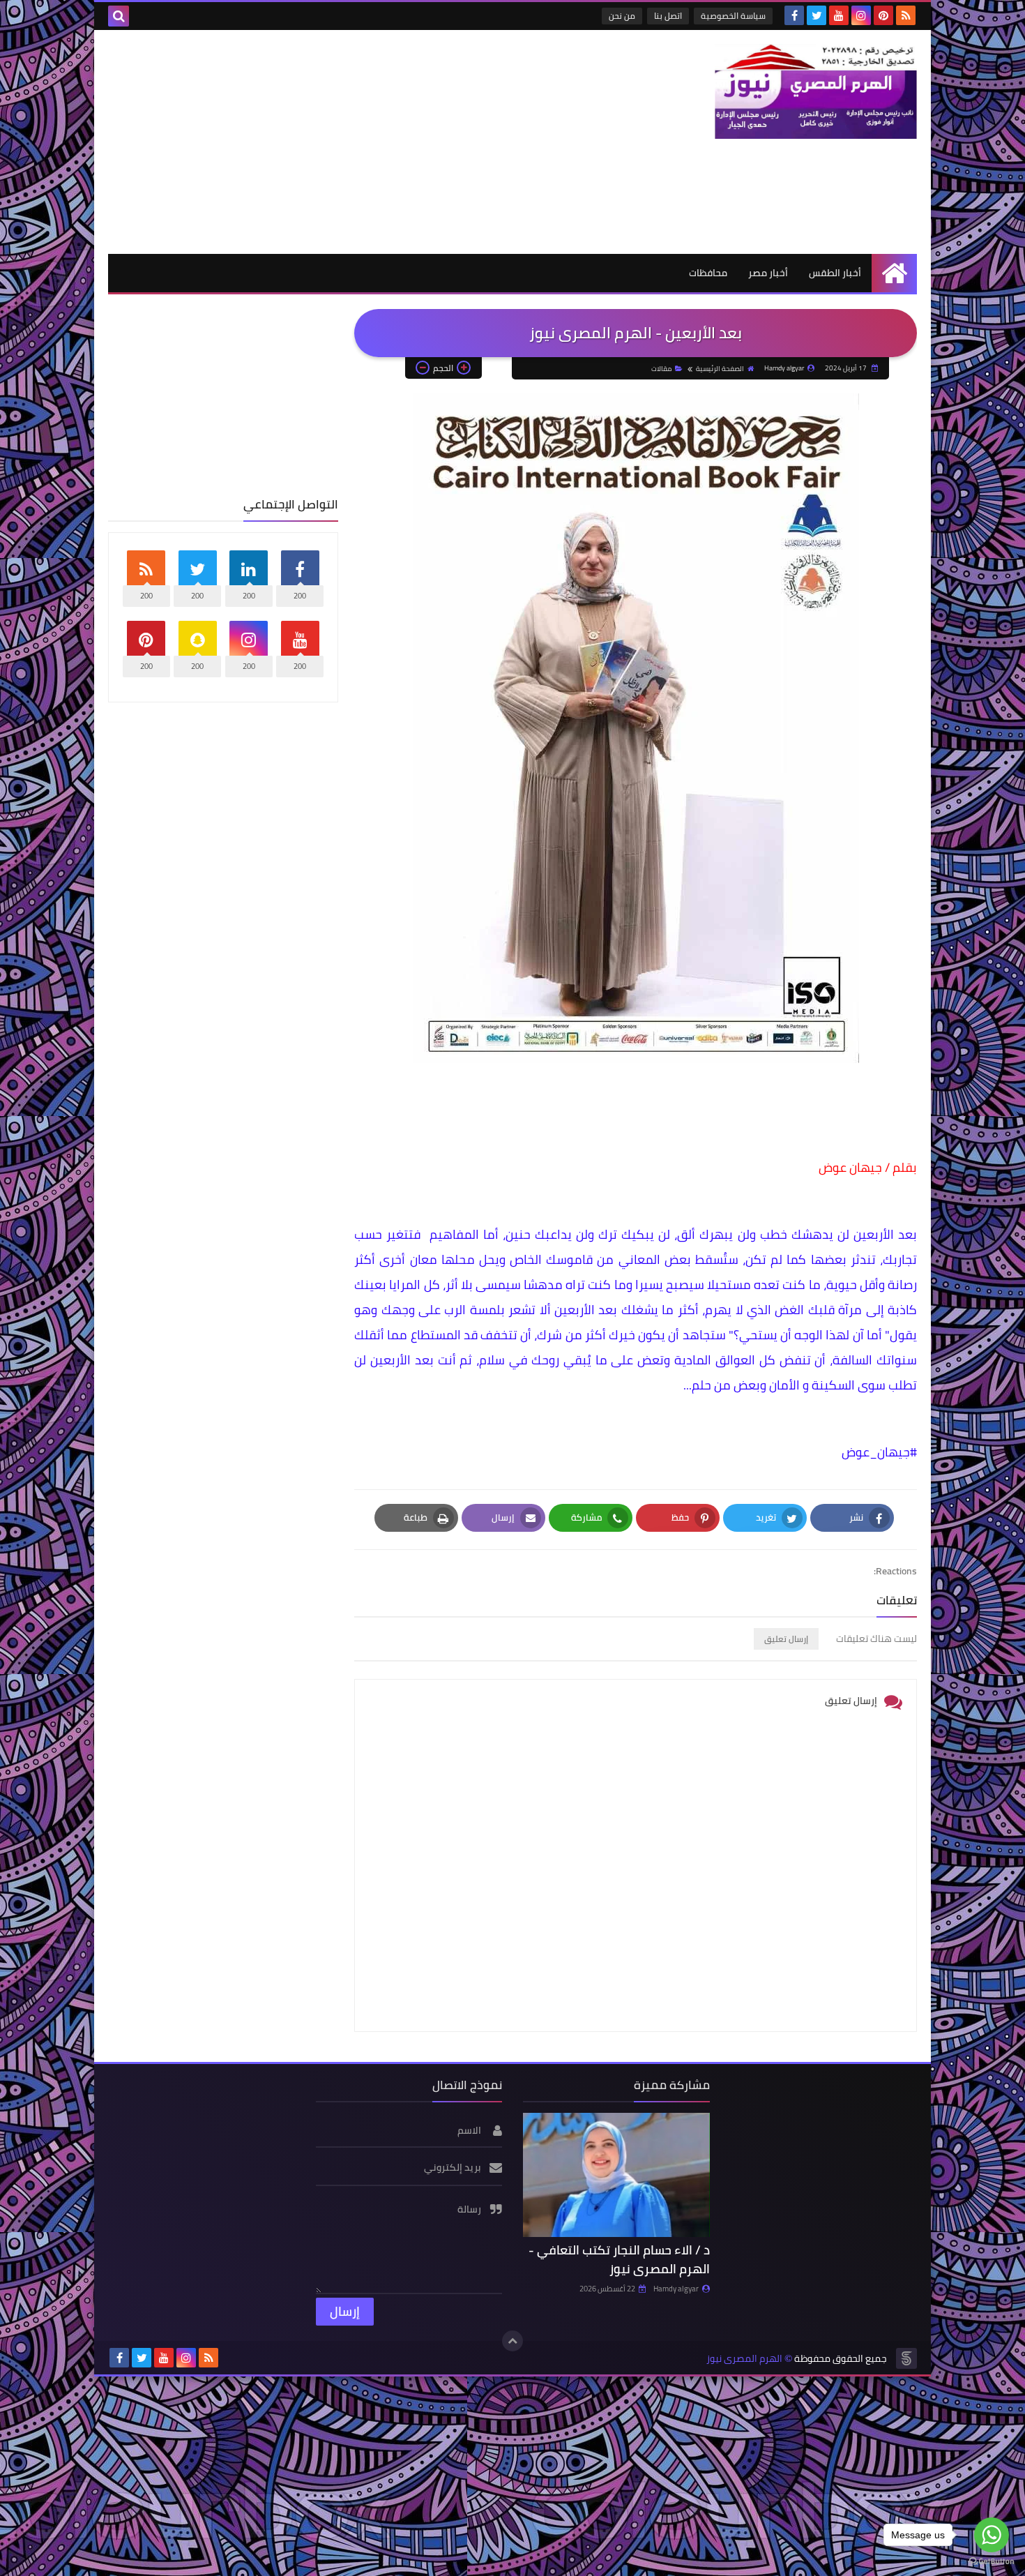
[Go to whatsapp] (992, 2535)
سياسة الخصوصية (733, 16)
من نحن (622, 16)
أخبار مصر (768, 273)
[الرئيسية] (894, 273)
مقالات (661, 369)
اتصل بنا (668, 16)
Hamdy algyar (676, 2289)
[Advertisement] (362, 142)
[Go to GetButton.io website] (992, 2562)
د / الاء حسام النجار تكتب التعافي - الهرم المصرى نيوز (619, 2259)
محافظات (708, 273)
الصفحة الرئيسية (720, 369)
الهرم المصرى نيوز (744, 2359)
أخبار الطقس (835, 273)
